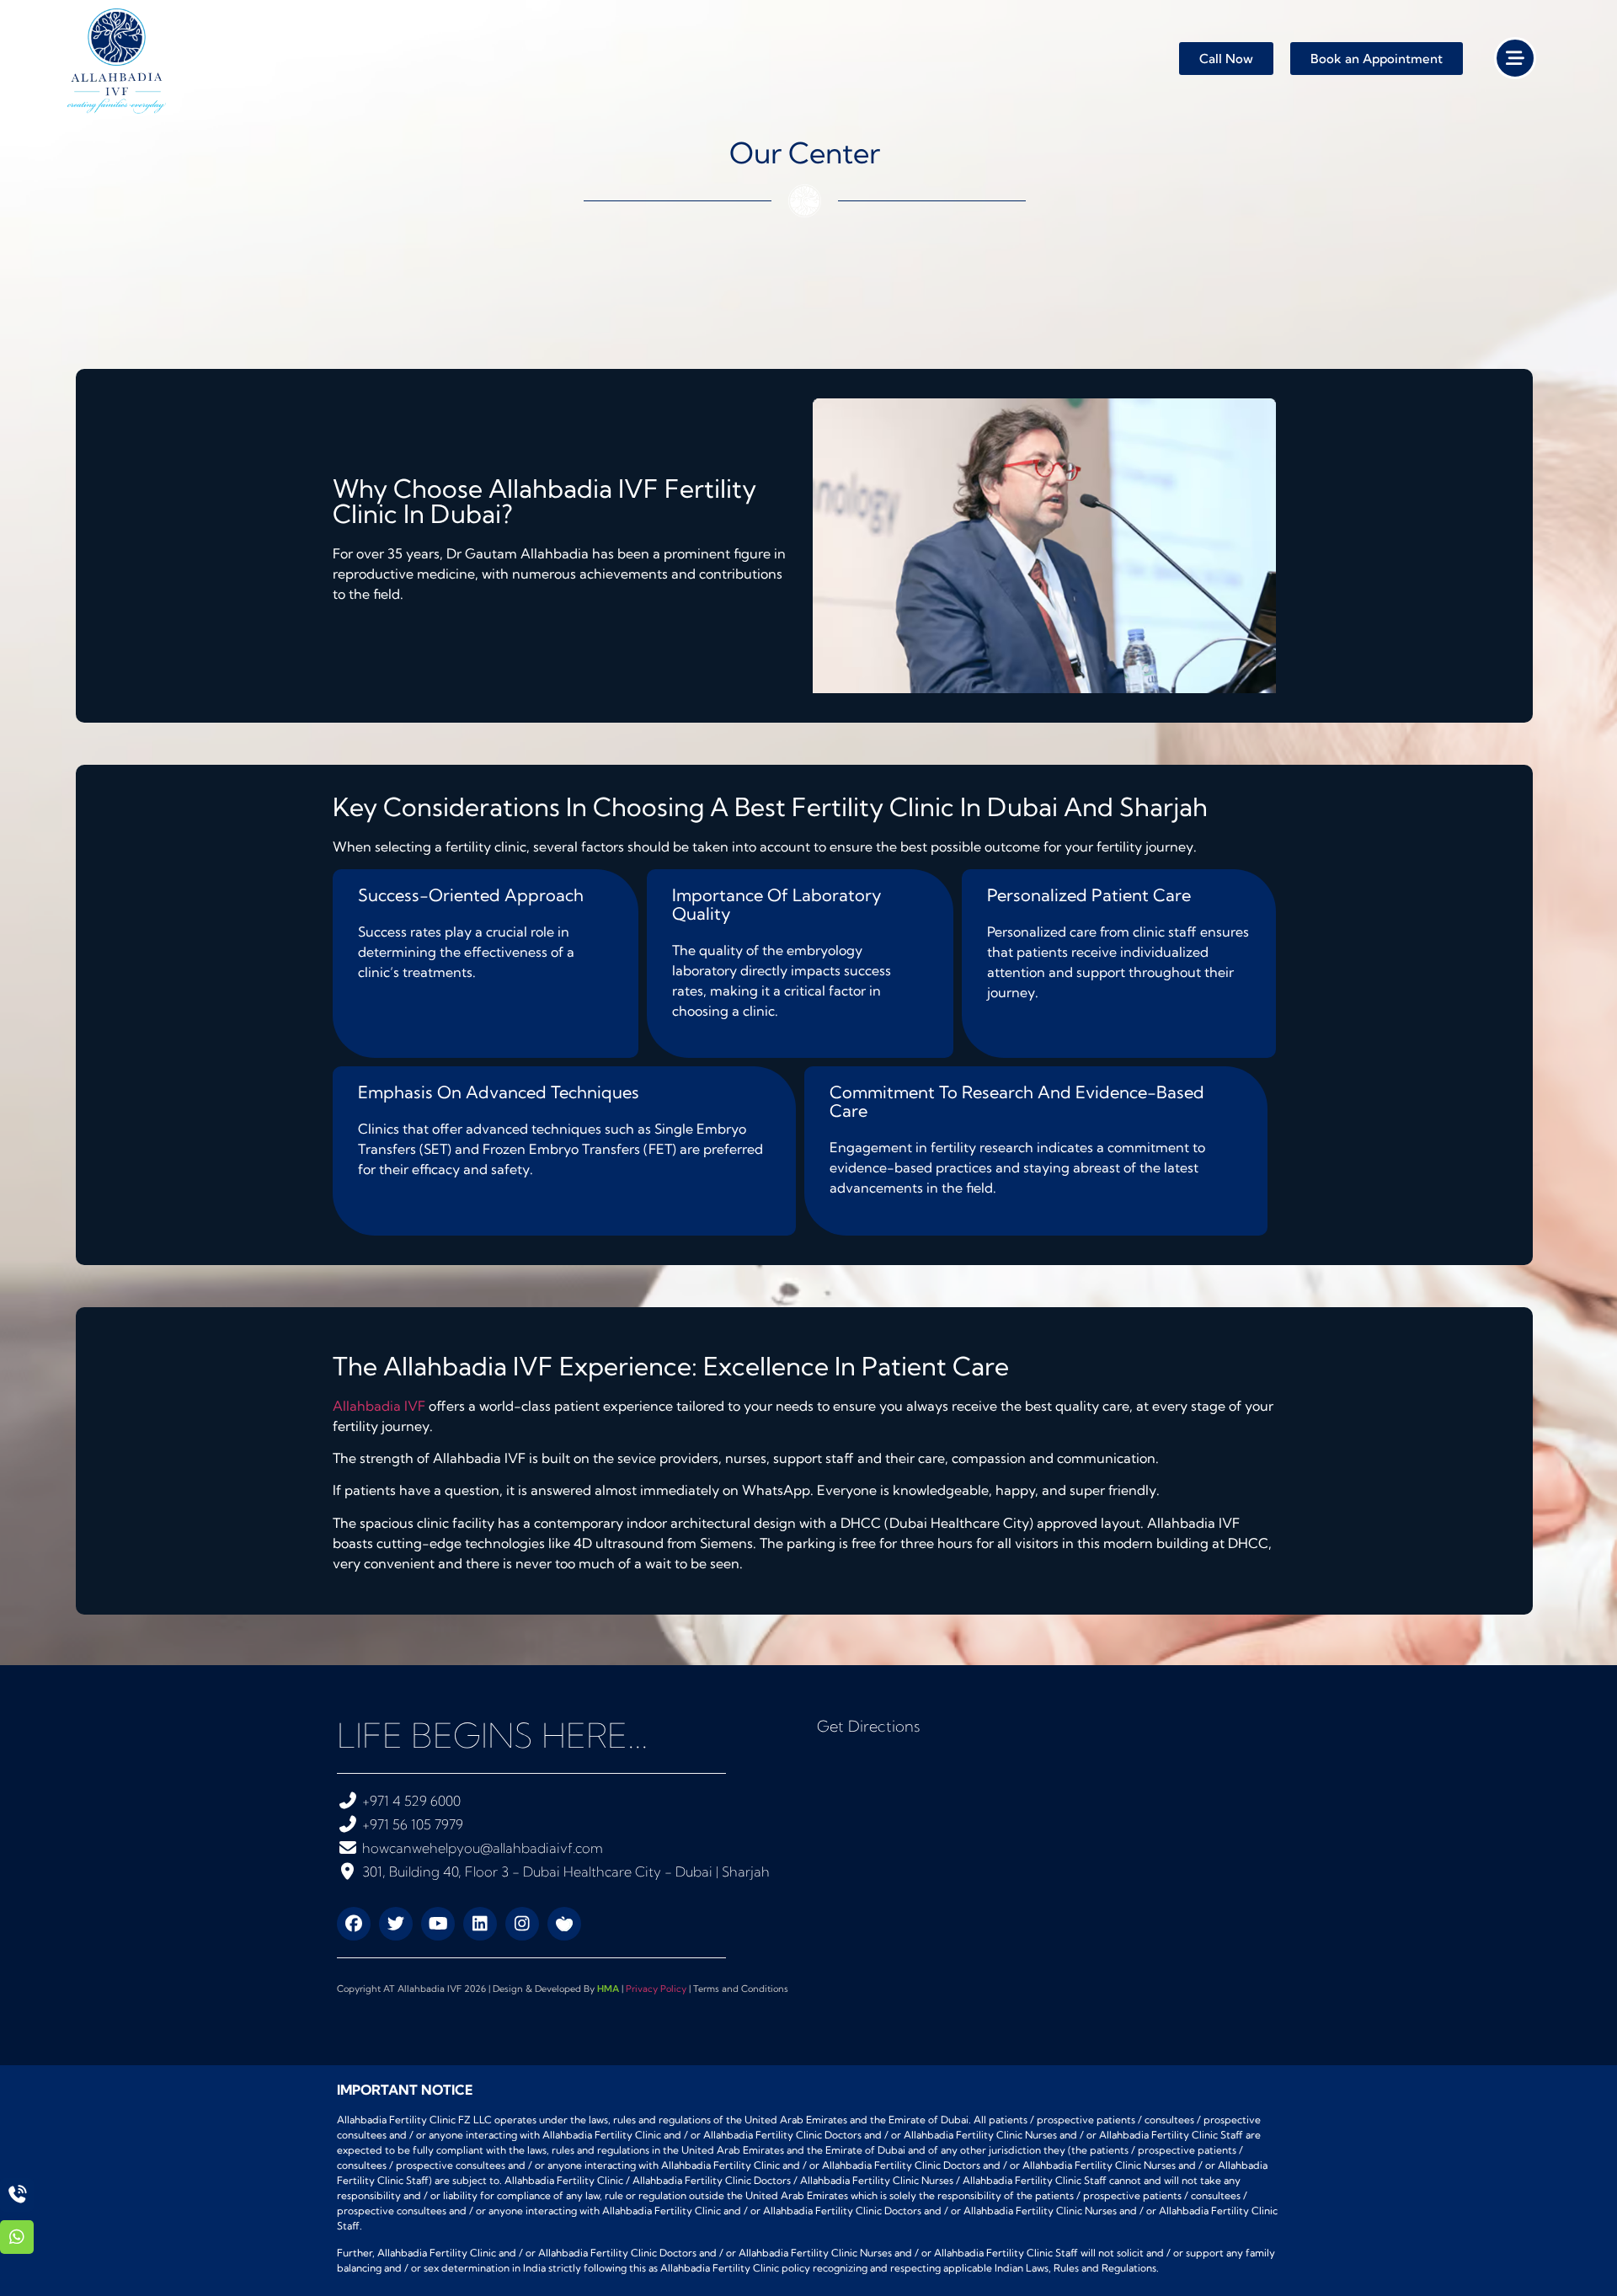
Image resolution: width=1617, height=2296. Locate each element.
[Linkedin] (480, 1924)
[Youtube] (438, 1924)
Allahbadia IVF (379, 1406)
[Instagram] (522, 1924)
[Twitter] (396, 1924)
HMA (608, 1989)
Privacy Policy (656, 1989)
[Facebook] (354, 1924)
